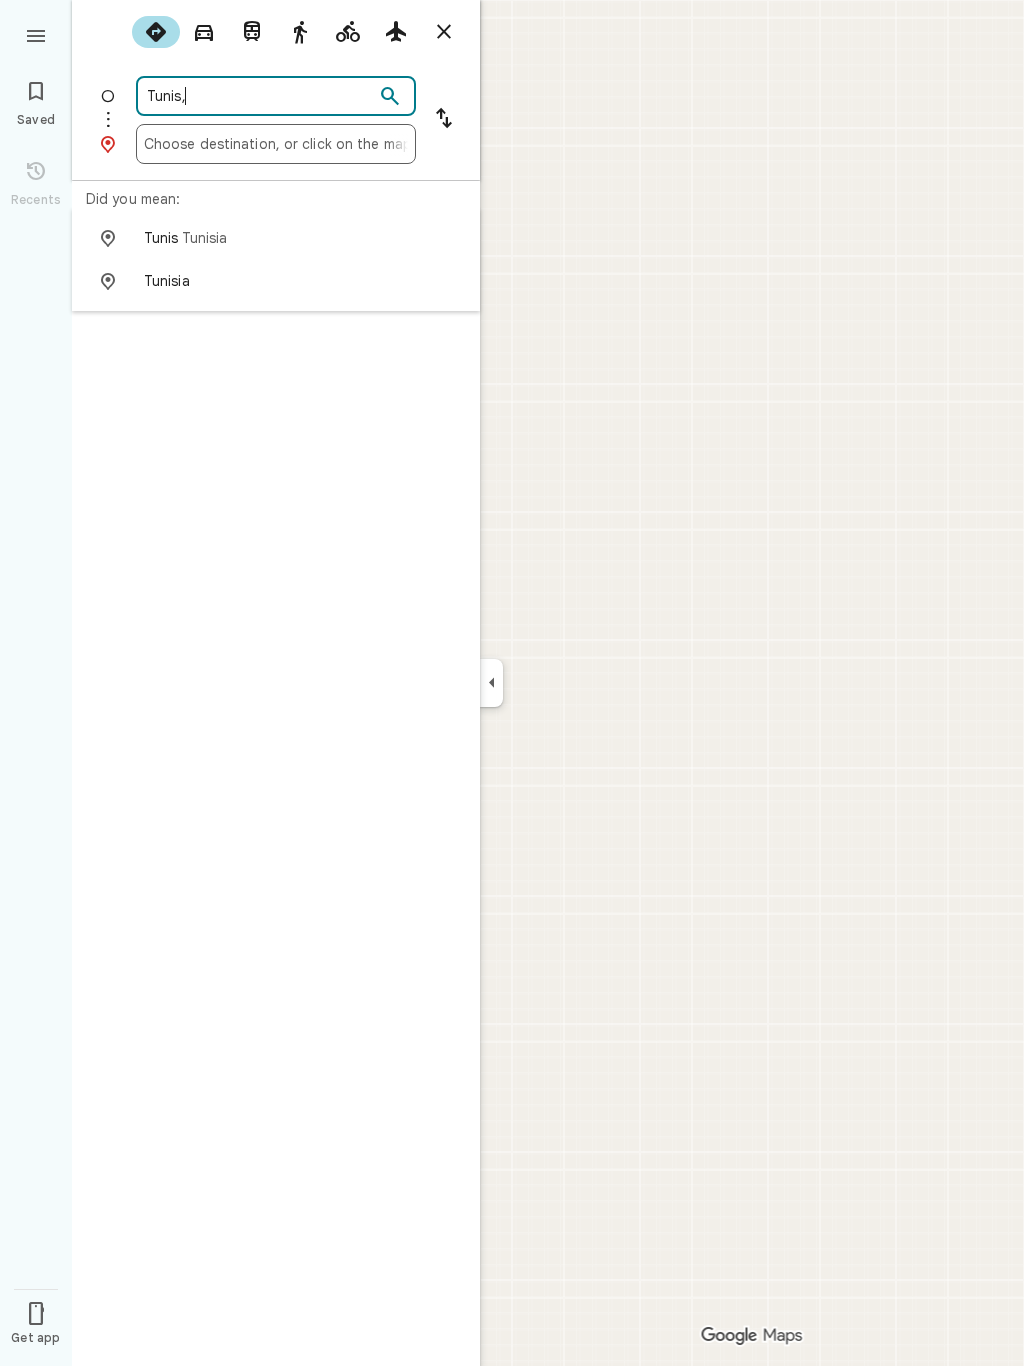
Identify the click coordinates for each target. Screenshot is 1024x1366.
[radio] (156, 32)
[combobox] (259, 96)
